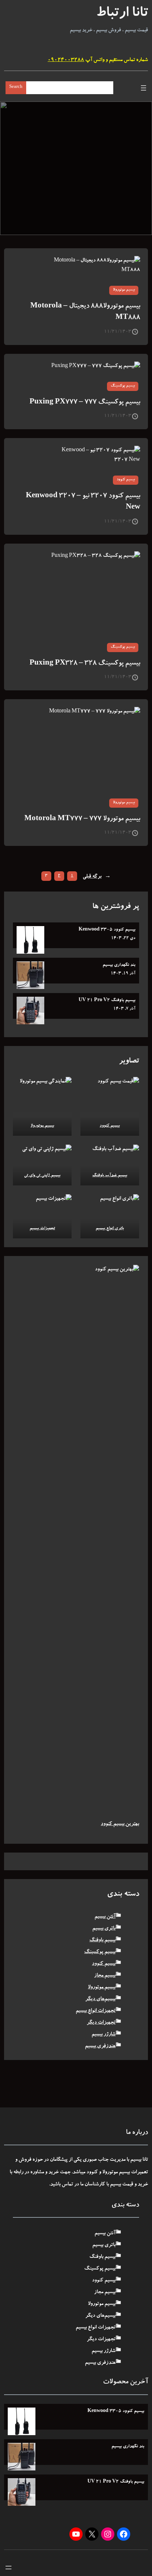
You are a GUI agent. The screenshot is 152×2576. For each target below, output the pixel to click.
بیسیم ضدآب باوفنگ (110, 1176)
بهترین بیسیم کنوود (120, 1824)
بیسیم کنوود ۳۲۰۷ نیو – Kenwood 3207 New (83, 502)
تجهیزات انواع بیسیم (96, 2011)
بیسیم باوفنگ (102, 1940)
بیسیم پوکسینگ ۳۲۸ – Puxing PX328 (85, 664)
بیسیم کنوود (126, 480)
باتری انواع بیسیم (110, 1229)
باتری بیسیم (104, 1929)
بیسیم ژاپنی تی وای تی (42, 1176)
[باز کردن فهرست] (144, 88)
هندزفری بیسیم (100, 2046)
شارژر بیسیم (103, 2035)
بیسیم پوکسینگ (123, 386)
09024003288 (66, 60)
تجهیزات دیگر (101, 2023)
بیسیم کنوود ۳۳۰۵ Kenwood (107, 930)
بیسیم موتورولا (124, 290)
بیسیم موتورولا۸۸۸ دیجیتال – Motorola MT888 (85, 312)
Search (16, 87)
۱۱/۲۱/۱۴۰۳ (118, 332)
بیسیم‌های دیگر (100, 1999)
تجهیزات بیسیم (42, 1229)
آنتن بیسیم (105, 1917)
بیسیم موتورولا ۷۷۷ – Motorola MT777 (82, 819)
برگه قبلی (97, 877)
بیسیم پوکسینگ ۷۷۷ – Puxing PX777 (85, 403)
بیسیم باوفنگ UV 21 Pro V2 (107, 1000)
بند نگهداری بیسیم (119, 965)
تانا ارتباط (122, 14)
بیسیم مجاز (105, 1976)
